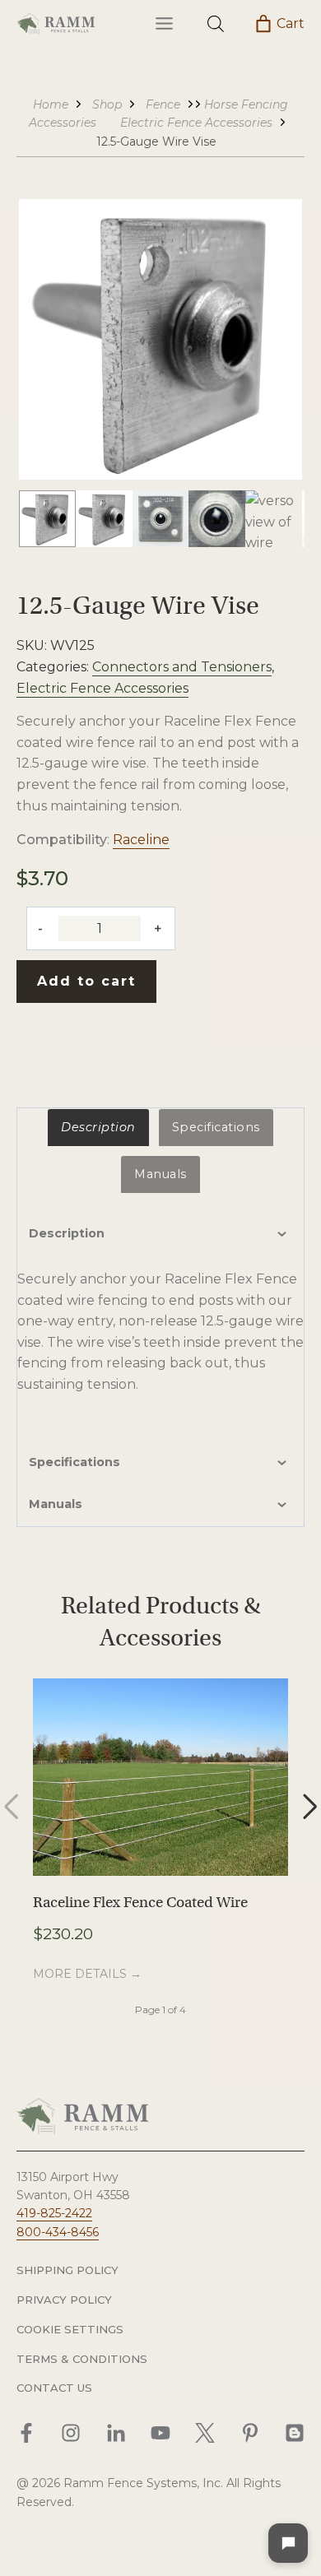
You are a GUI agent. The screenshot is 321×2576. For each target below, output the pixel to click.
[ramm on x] (205, 2433)
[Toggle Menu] (164, 23)
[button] (47, 519)
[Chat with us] (288, 2543)
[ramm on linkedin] (116, 2433)
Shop (107, 104)
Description (98, 1127)
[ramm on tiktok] (295, 2433)
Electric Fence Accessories (196, 123)
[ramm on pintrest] (250, 2433)
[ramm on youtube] (160, 2433)
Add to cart (86, 981)
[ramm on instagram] (71, 2433)
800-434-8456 (58, 2232)
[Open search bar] (216, 24)
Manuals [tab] (56, 1504)
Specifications (216, 1127)
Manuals (160, 1174)
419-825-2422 (54, 2213)
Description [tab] (67, 1233)
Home (51, 104)
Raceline (141, 840)
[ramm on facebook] (26, 2433)
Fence (163, 104)
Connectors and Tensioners (182, 667)
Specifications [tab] (74, 1462)
